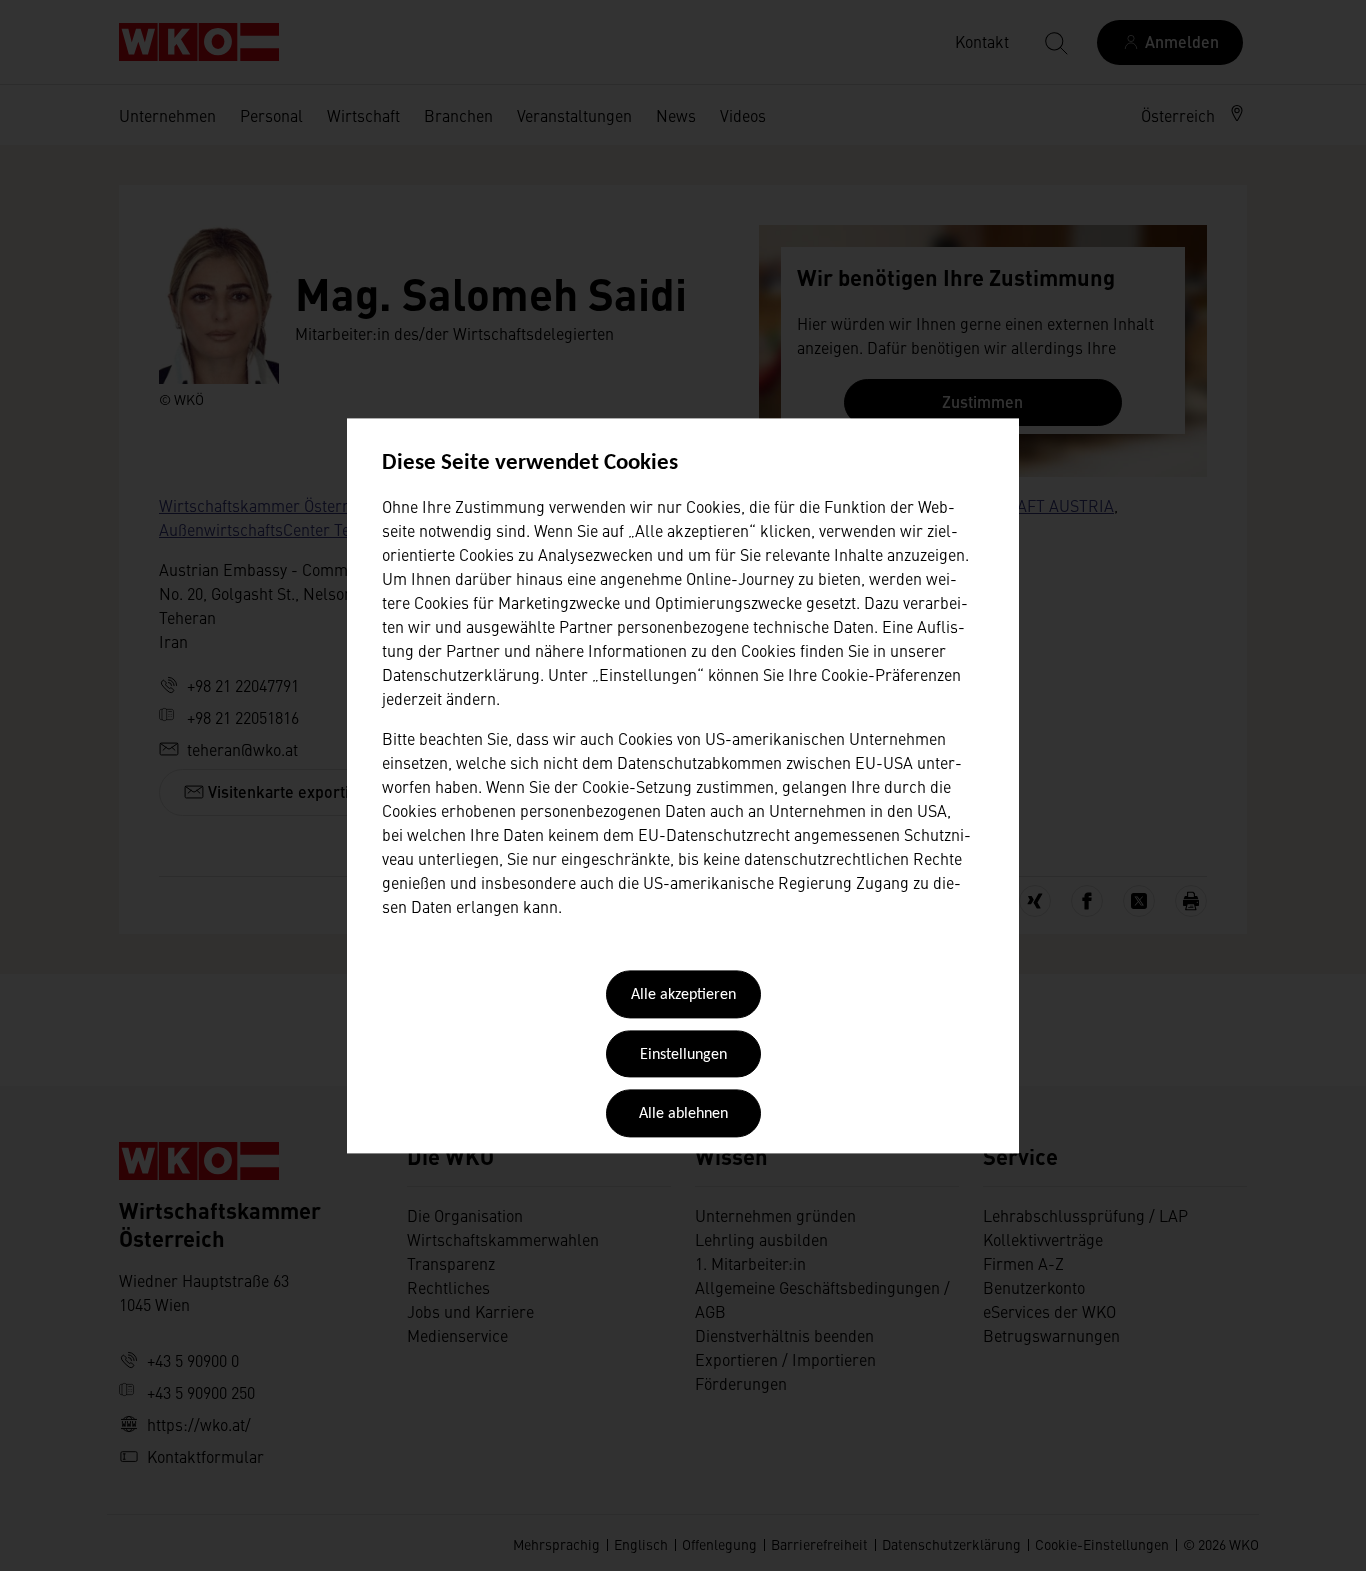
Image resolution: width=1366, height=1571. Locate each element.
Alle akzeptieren (683, 996)
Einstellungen (683, 1055)
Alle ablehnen (683, 1115)
